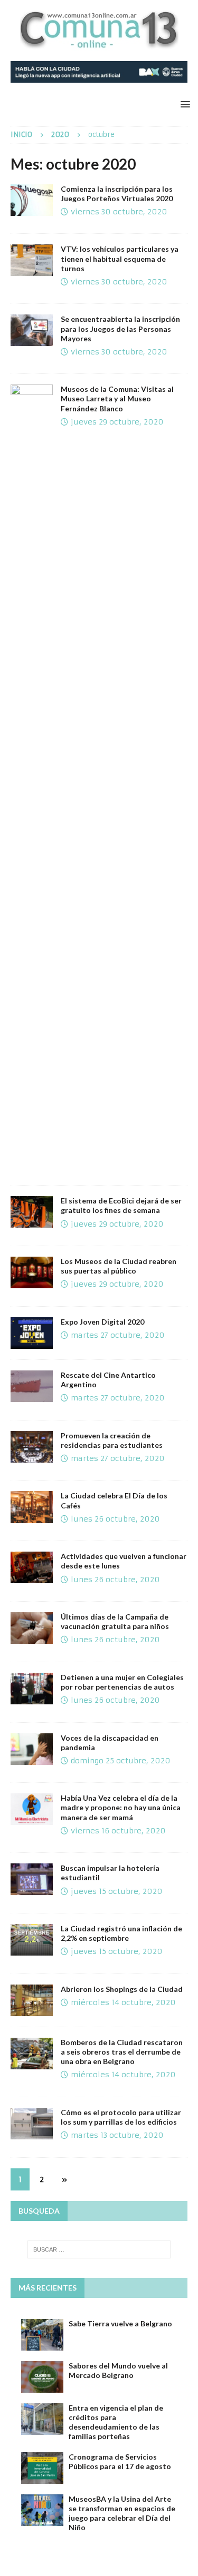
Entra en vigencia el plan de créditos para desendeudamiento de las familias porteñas (116, 2422)
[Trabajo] (32, 1333)
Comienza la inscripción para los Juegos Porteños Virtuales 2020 (117, 194)
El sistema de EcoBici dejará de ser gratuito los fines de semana (121, 1205)
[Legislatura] (32, 1447)
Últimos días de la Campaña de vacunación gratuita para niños (115, 1621)
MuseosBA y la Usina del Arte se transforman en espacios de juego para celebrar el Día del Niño (122, 2513)
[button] (183, 104)
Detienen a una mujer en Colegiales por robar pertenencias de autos (122, 1682)
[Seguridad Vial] (32, 260)
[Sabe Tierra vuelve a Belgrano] (42, 2335)
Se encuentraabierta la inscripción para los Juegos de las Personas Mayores (120, 328)
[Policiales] (32, 1689)
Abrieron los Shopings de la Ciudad (122, 1989)
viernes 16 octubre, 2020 (118, 1831)
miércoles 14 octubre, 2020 (123, 2002)
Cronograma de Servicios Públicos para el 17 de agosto (120, 2461)
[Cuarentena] (32, 1567)
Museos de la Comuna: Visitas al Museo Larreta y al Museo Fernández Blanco (117, 398)
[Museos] (32, 779)
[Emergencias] (32, 2054)
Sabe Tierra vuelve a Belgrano (120, 2323)
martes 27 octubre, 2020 (118, 1335)
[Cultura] (32, 1386)
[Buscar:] (99, 2249)
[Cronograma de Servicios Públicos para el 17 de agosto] (42, 2468)
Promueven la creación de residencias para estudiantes (112, 1440)
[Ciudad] (32, 1749)
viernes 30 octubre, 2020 (119, 212)
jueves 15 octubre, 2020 (117, 1891)
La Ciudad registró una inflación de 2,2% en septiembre (121, 1933)
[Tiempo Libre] (32, 1809)
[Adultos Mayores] (32, 330)
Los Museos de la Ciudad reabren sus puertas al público (119, 1266)
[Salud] (32, 1628)
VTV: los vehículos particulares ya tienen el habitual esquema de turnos (120, 258)
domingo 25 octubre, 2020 (121, 1761)
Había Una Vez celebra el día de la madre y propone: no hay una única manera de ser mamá (121, 1807)
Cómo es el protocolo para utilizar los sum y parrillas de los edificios (121, 2117)
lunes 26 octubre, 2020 (115, 1519)
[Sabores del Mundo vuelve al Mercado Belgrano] (42, 2377)
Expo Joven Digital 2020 (102, 1322)
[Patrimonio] (32, 1507)
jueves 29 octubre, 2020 (117, 422)
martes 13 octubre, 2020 (117, 2135)
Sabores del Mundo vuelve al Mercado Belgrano (118, 2370)
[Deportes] (32, 200)
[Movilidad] (32, 1212)
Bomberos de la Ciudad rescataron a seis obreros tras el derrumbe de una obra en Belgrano (122, 2052)
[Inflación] (32, 1940)
